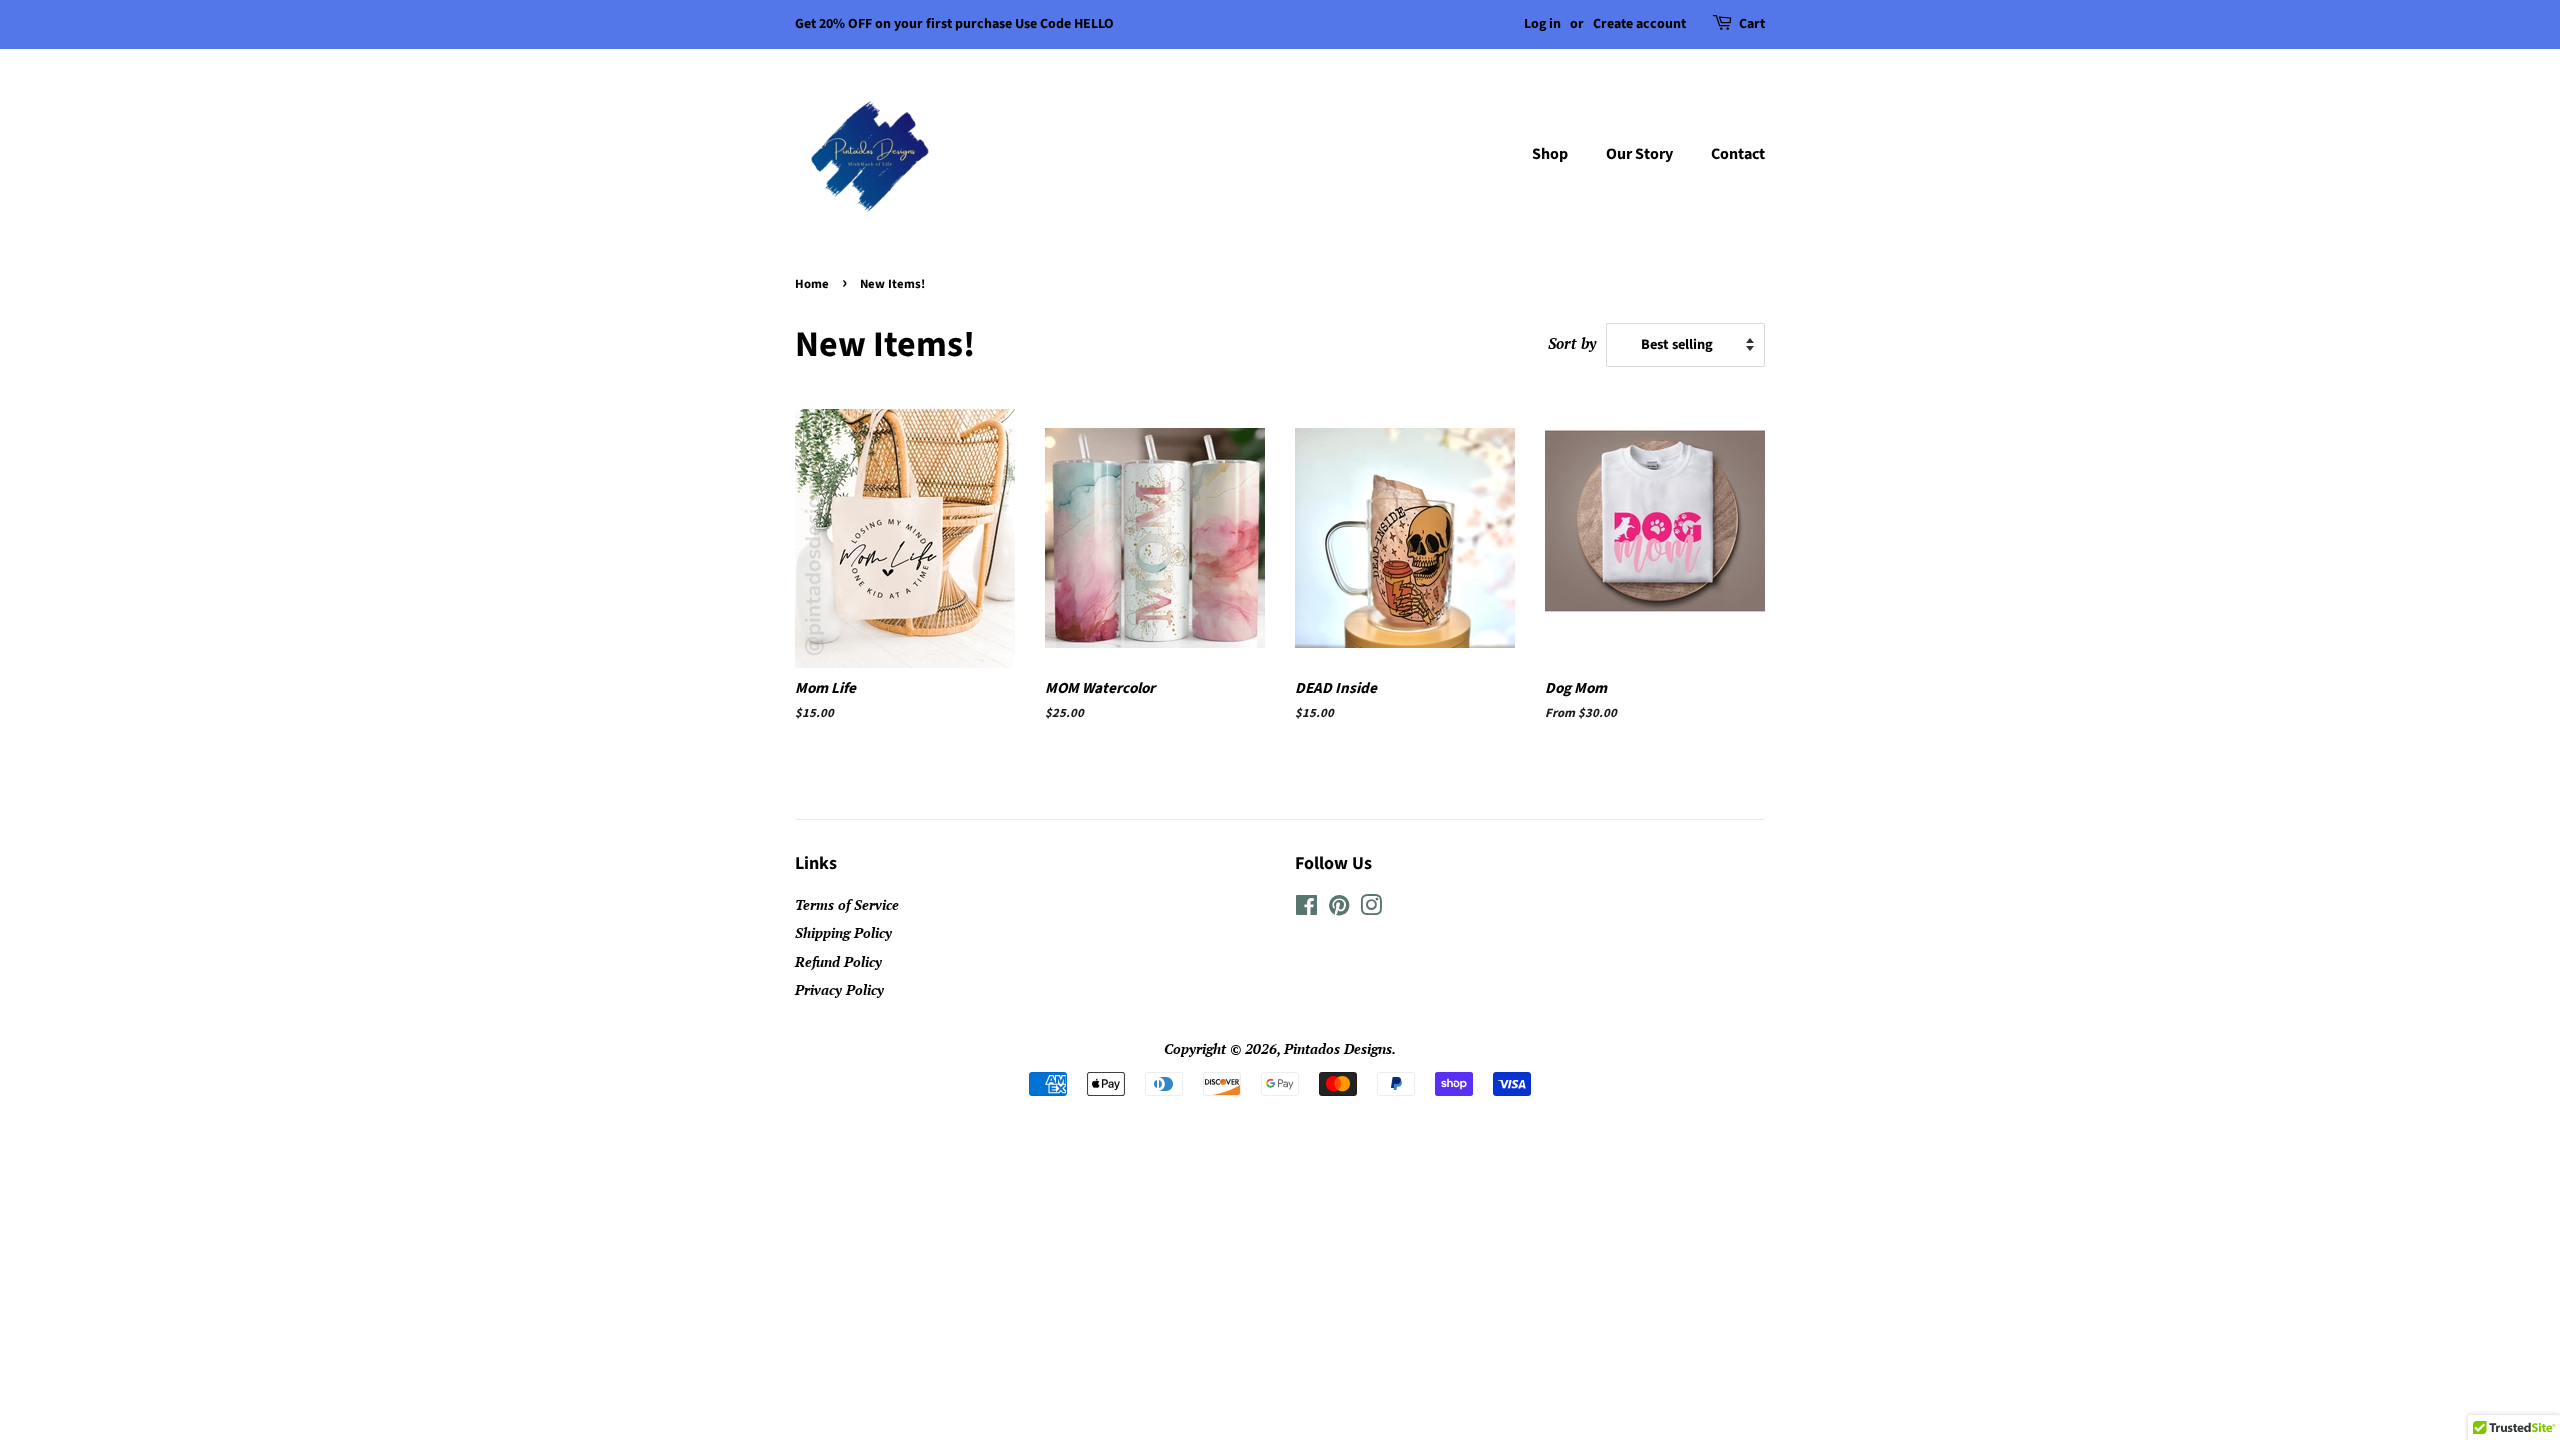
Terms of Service (847, 904)
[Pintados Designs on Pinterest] (1339, 908)
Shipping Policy (843, 932)
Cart (1752, 24)
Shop (1550, 154)
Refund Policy (838, 961)
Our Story (1639, 154)
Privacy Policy (839, 989)
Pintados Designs (1338, 1048)
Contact (1738, 154)
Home (812, 284)
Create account (1639, 24)
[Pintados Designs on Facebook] (1306, 908)
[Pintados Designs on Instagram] (1371, 908)
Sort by (1572, 343)
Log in (1542, 24)
